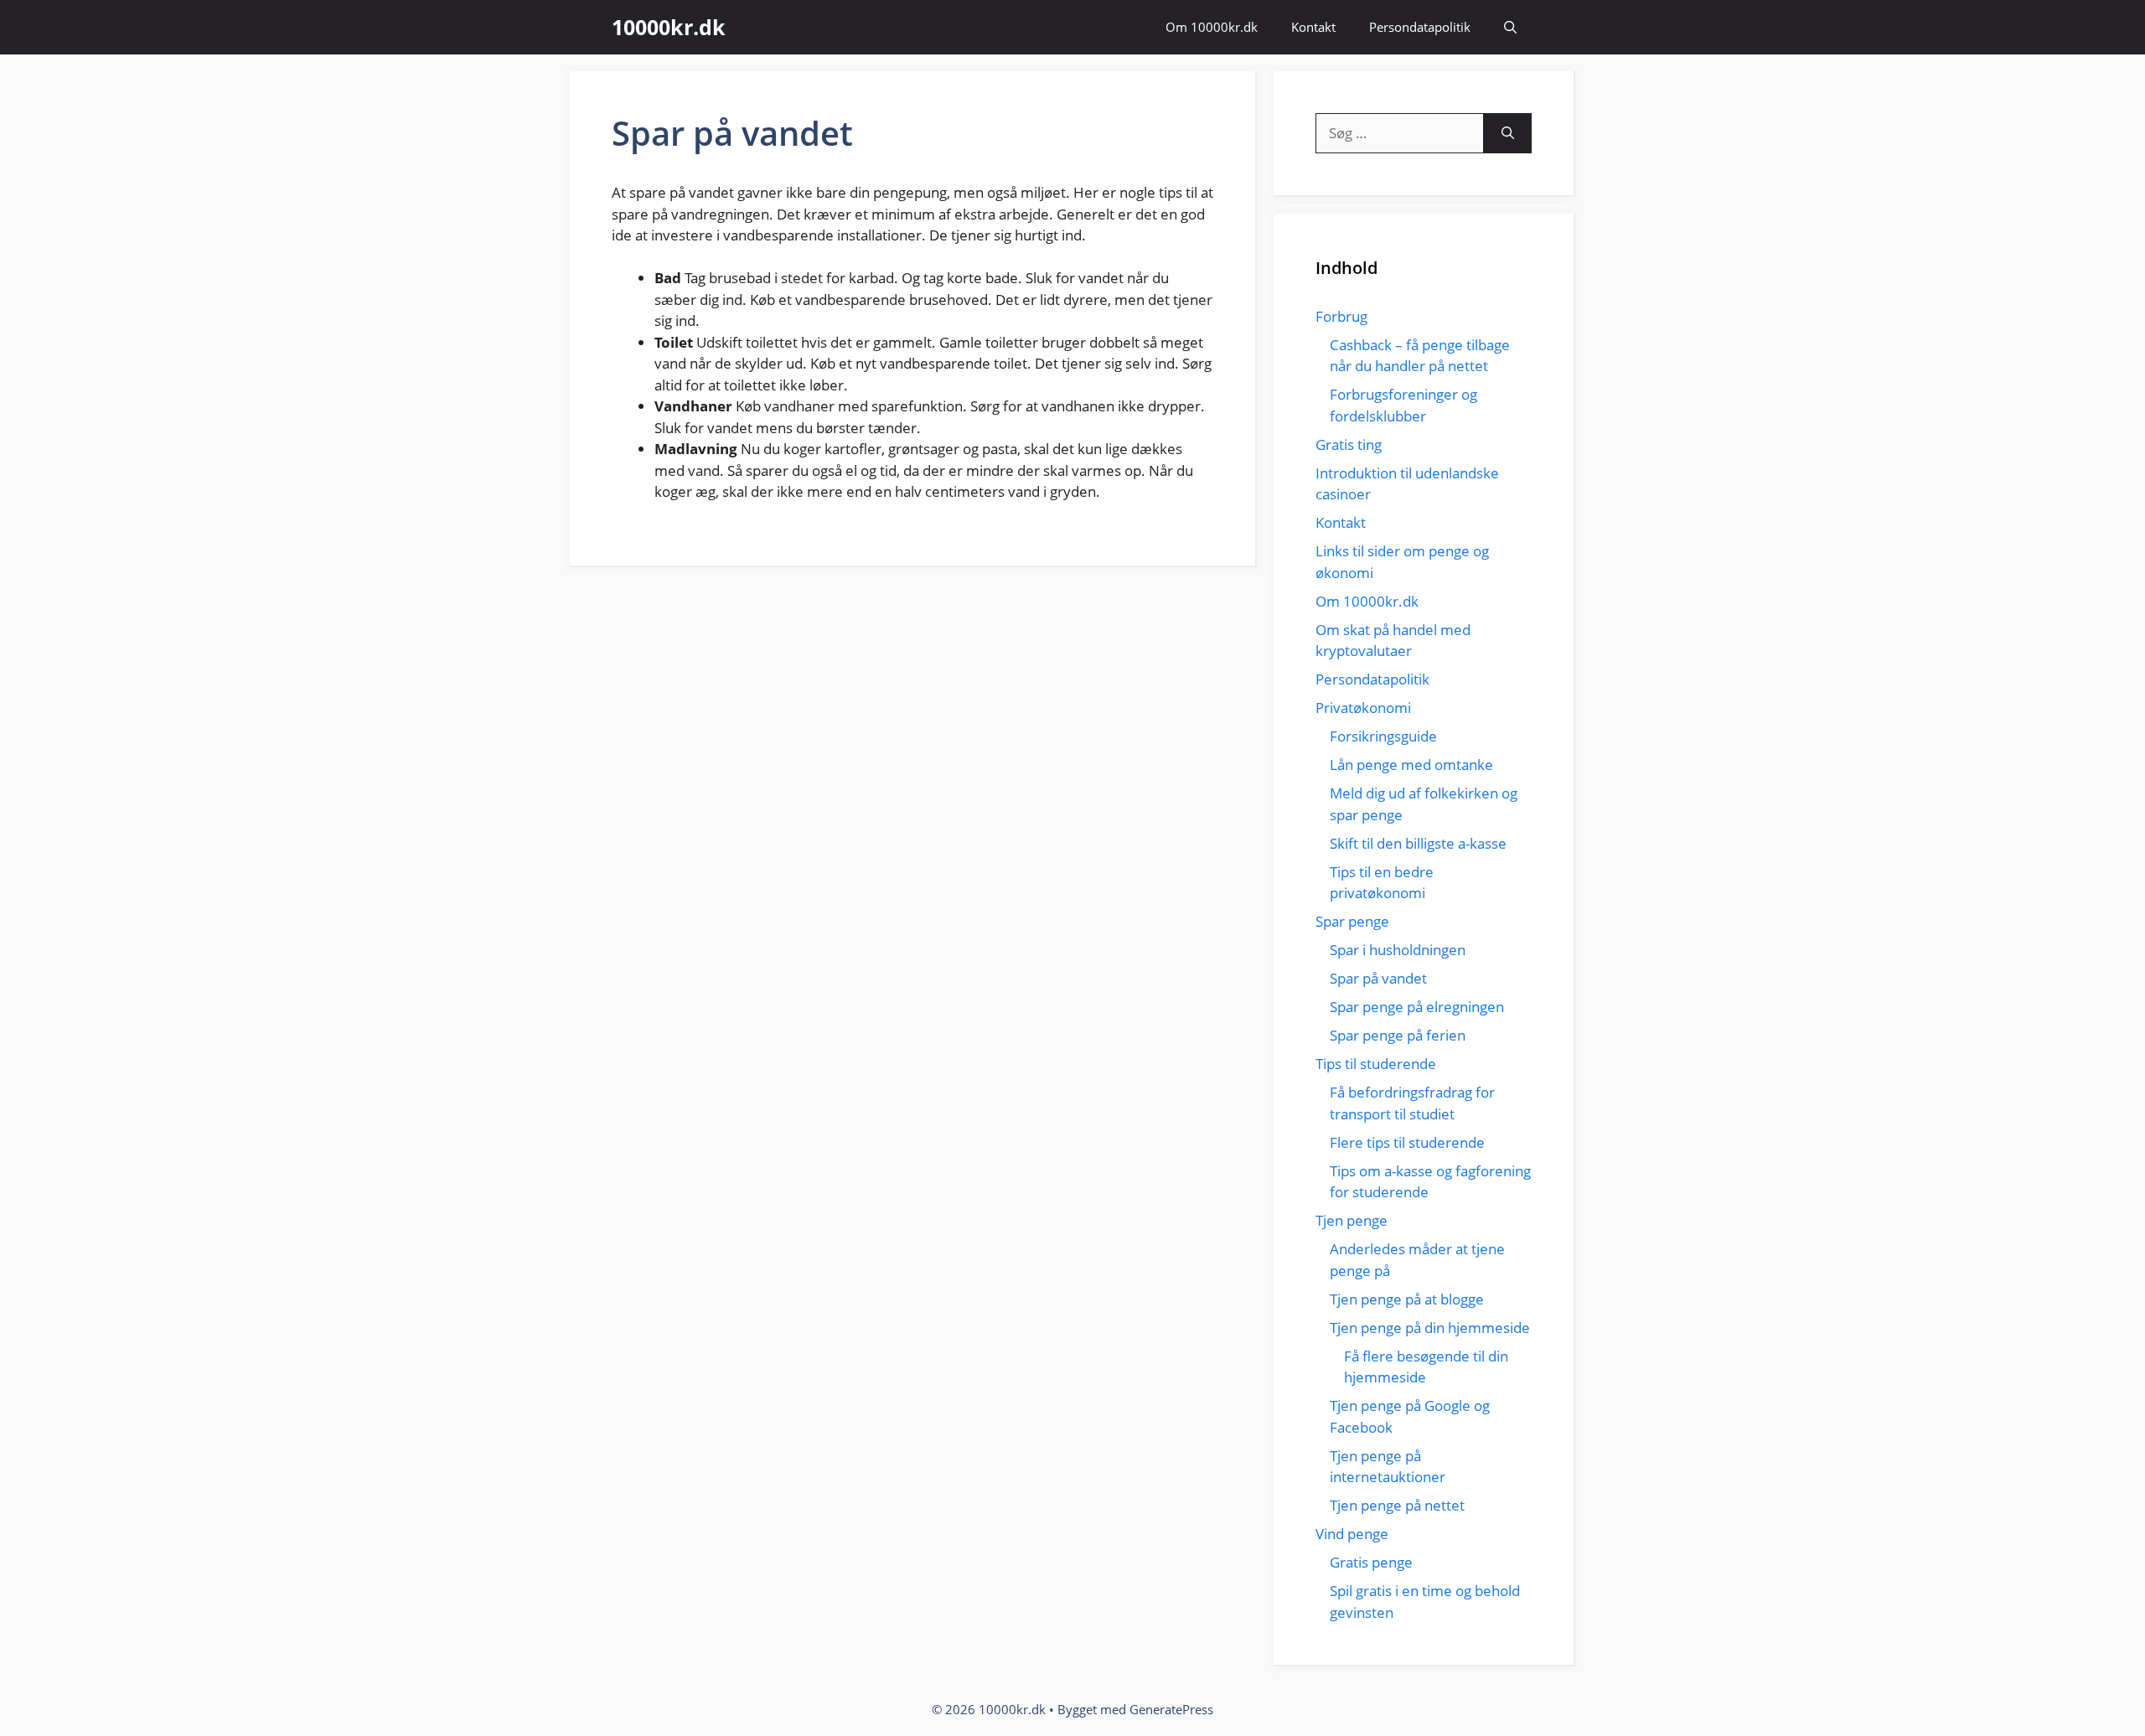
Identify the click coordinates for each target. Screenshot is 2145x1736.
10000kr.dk (669, 27)
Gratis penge (1371, 1562)
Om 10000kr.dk (1212, 27)
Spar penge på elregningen (1417, 1007)
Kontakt (1313, 27)
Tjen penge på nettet (1397, 1505)
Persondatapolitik (1420, 27)
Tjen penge (1352, 1220)
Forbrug (1341, 316)
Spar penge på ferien (1398, 1035)
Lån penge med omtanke (1411, 765)
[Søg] (1508, 133)
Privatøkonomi (1363, 708)
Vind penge (1352, 1534)
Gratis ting (1349, 444)
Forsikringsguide (1383, 736)
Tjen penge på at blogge (1407, 1299)
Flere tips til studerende (1407, 1142)
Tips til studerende (1376, 1064)
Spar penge (1352, 921)
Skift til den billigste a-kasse (1418, 843)
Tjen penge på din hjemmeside (1430, 1328)
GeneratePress (1171, 1709)
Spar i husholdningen (1398, 950)
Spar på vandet (1378, 978)
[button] (1510, 27)
